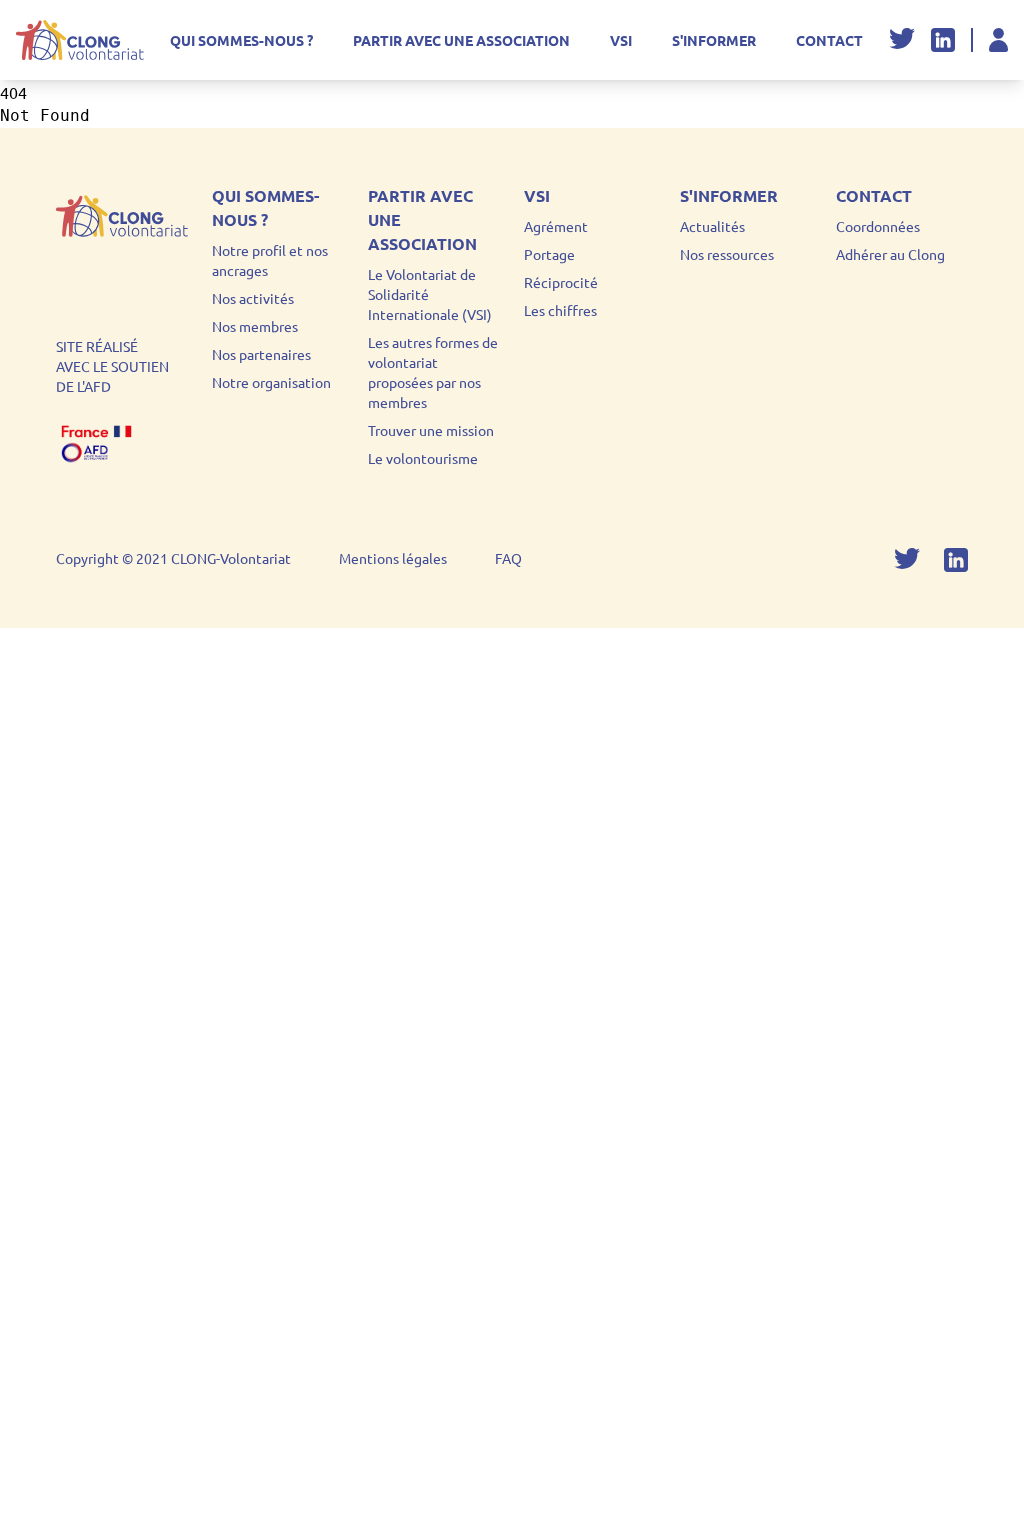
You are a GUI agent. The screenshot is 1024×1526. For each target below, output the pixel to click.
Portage (549, 254)
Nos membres (255, 326)
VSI (621, 40)
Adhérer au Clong (890, 254)
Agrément (556, 226)
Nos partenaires (261, 354)
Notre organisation (271, 382)
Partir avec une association (461, 40)
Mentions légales (393, 558)
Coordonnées (878, 226)
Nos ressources (727, 254)
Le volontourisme (423, 458)
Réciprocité (561, 282)
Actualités (712, 226)
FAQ (508, 558)
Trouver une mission (431, 430)
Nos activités (253, 298)
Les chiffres (560, 310)
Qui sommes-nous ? (241, 40)
